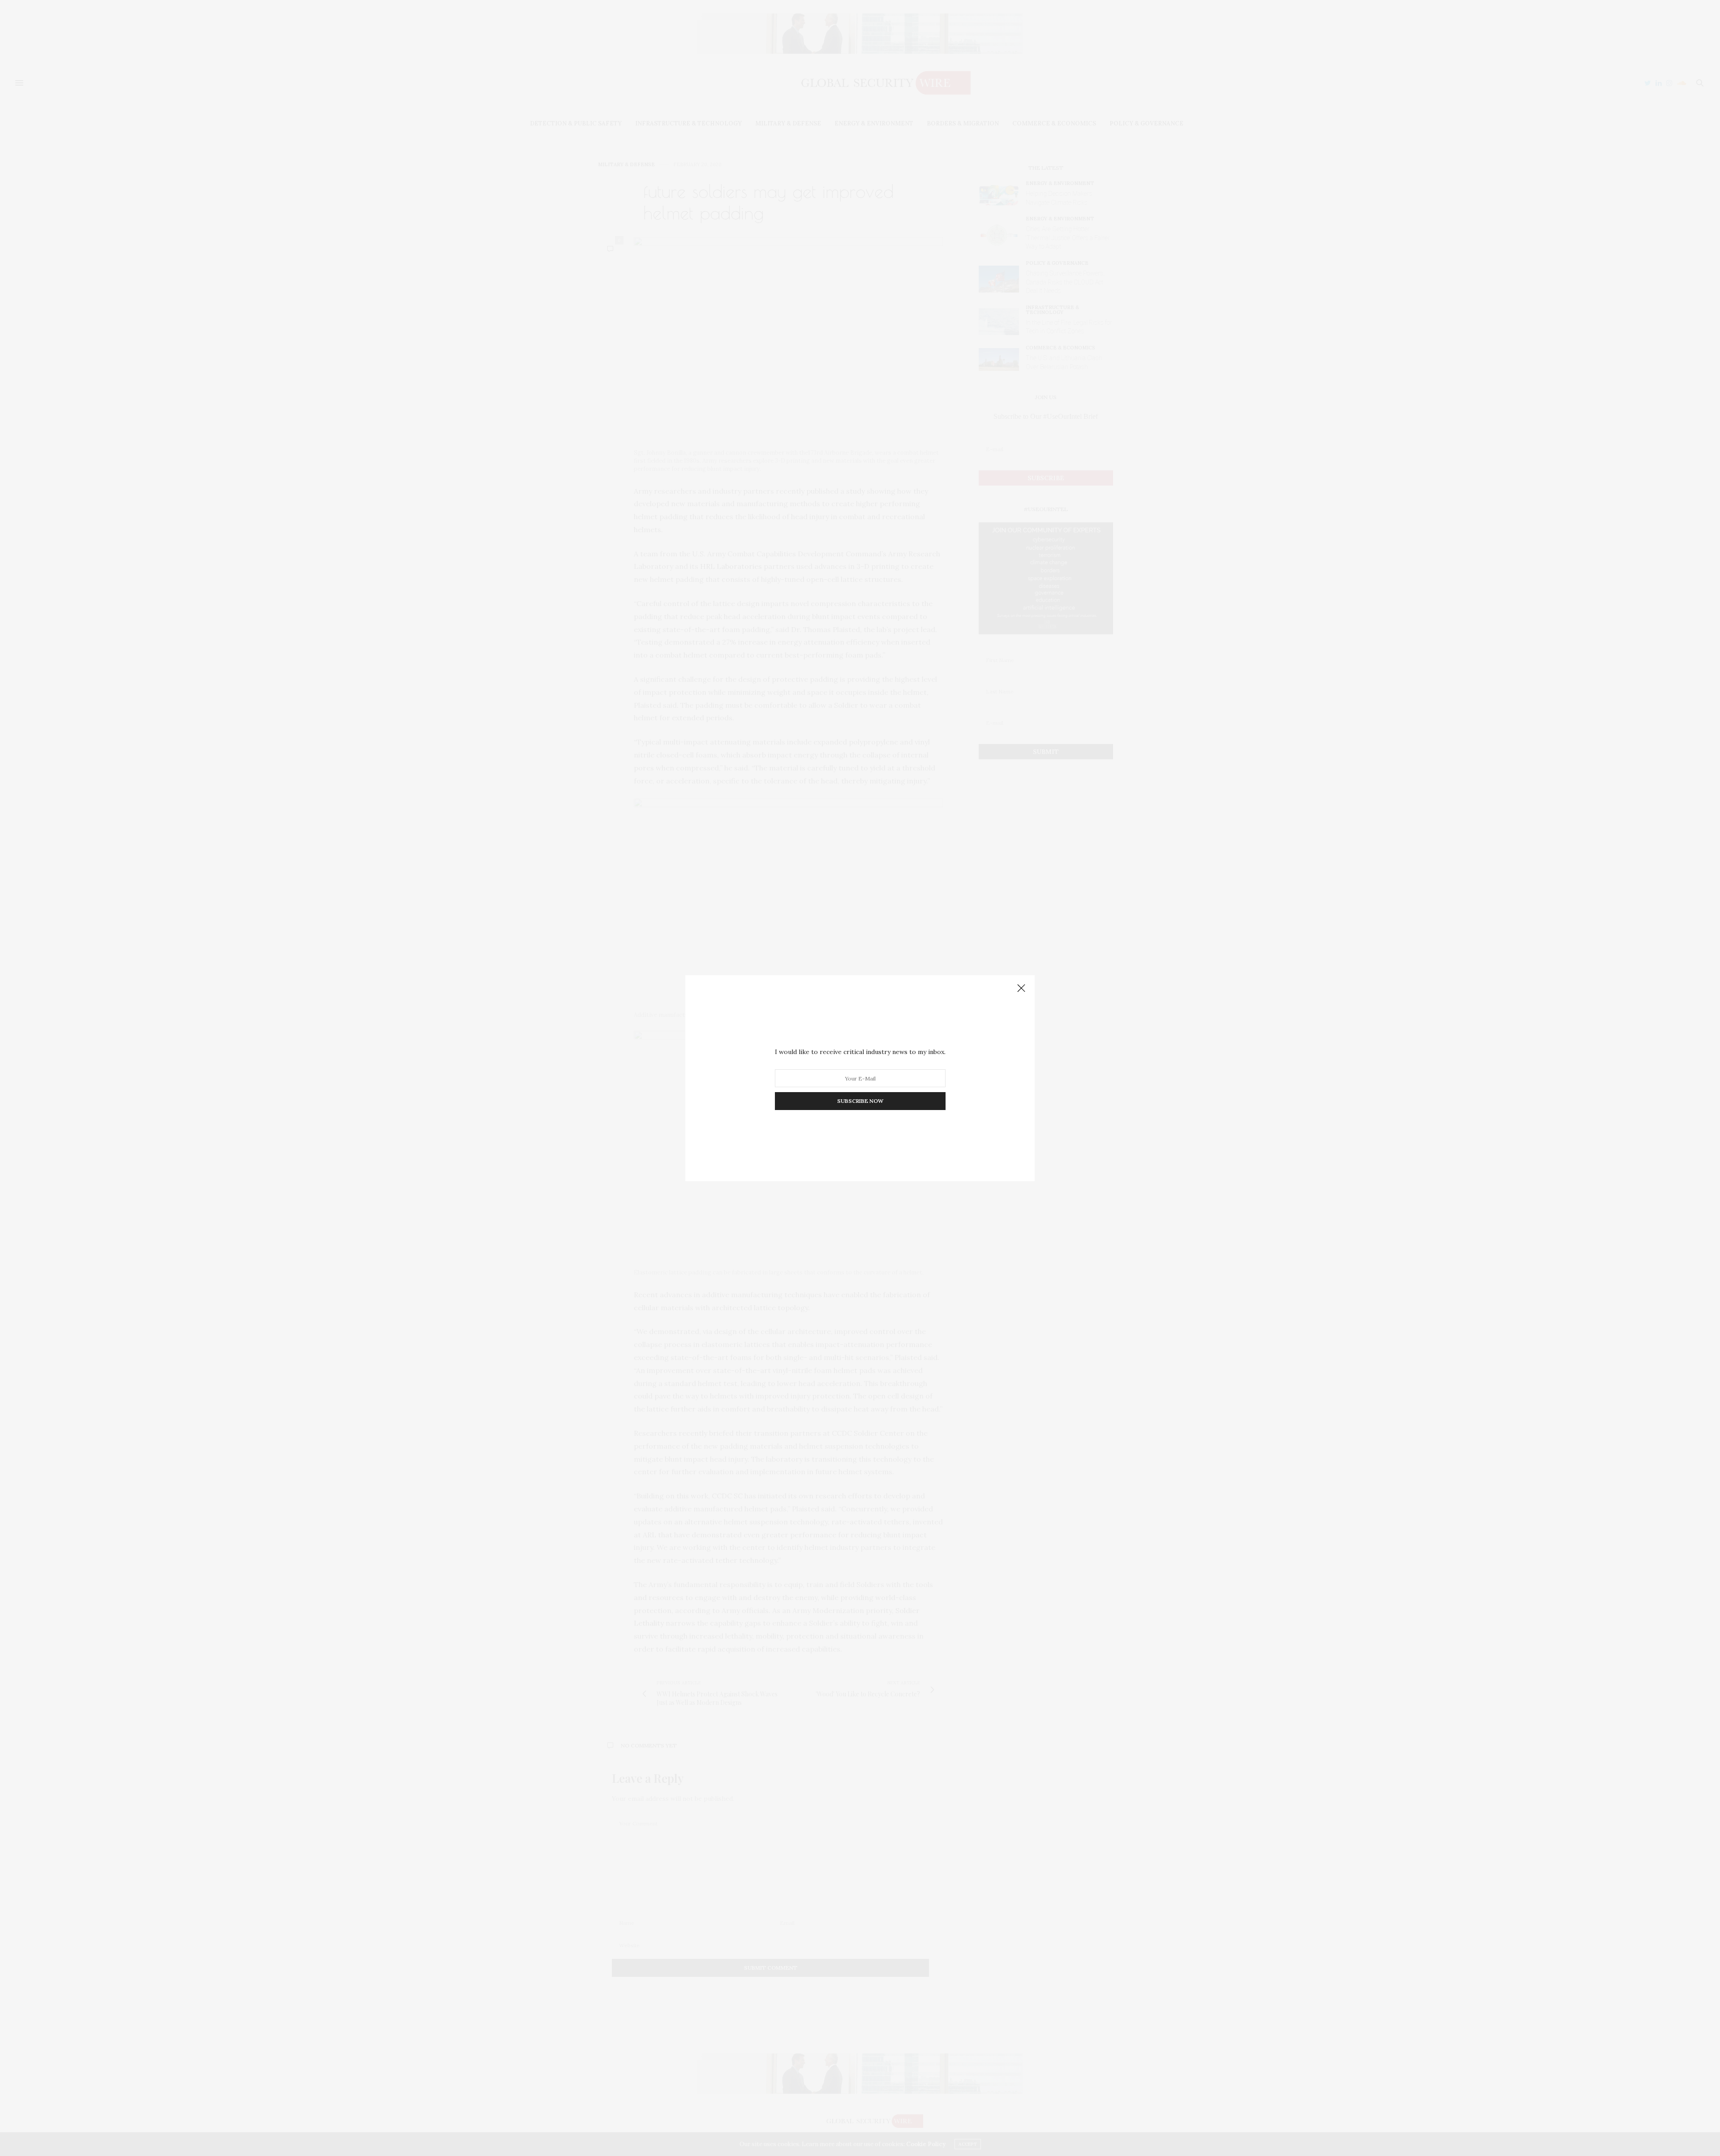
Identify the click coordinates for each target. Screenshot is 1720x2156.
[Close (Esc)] (1021, 989)
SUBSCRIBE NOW (860, 1101)
